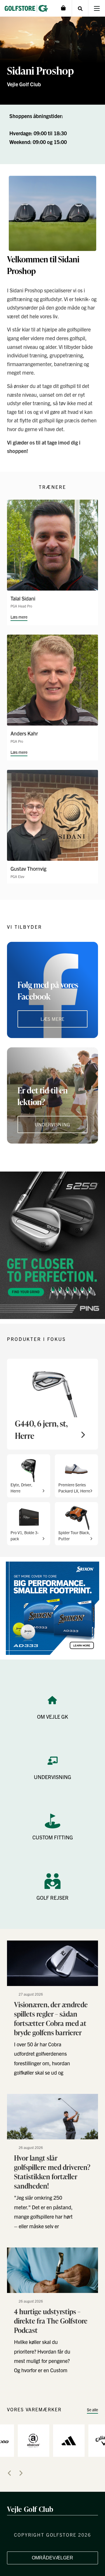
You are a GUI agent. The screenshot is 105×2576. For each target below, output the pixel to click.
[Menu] (97, 8)
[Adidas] (69, 2440)
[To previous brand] (9, 2473)
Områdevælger (52, 2558)
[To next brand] (21, 2473)
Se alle (92, 2410)
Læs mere (19, 617)
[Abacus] (34, 2440)
